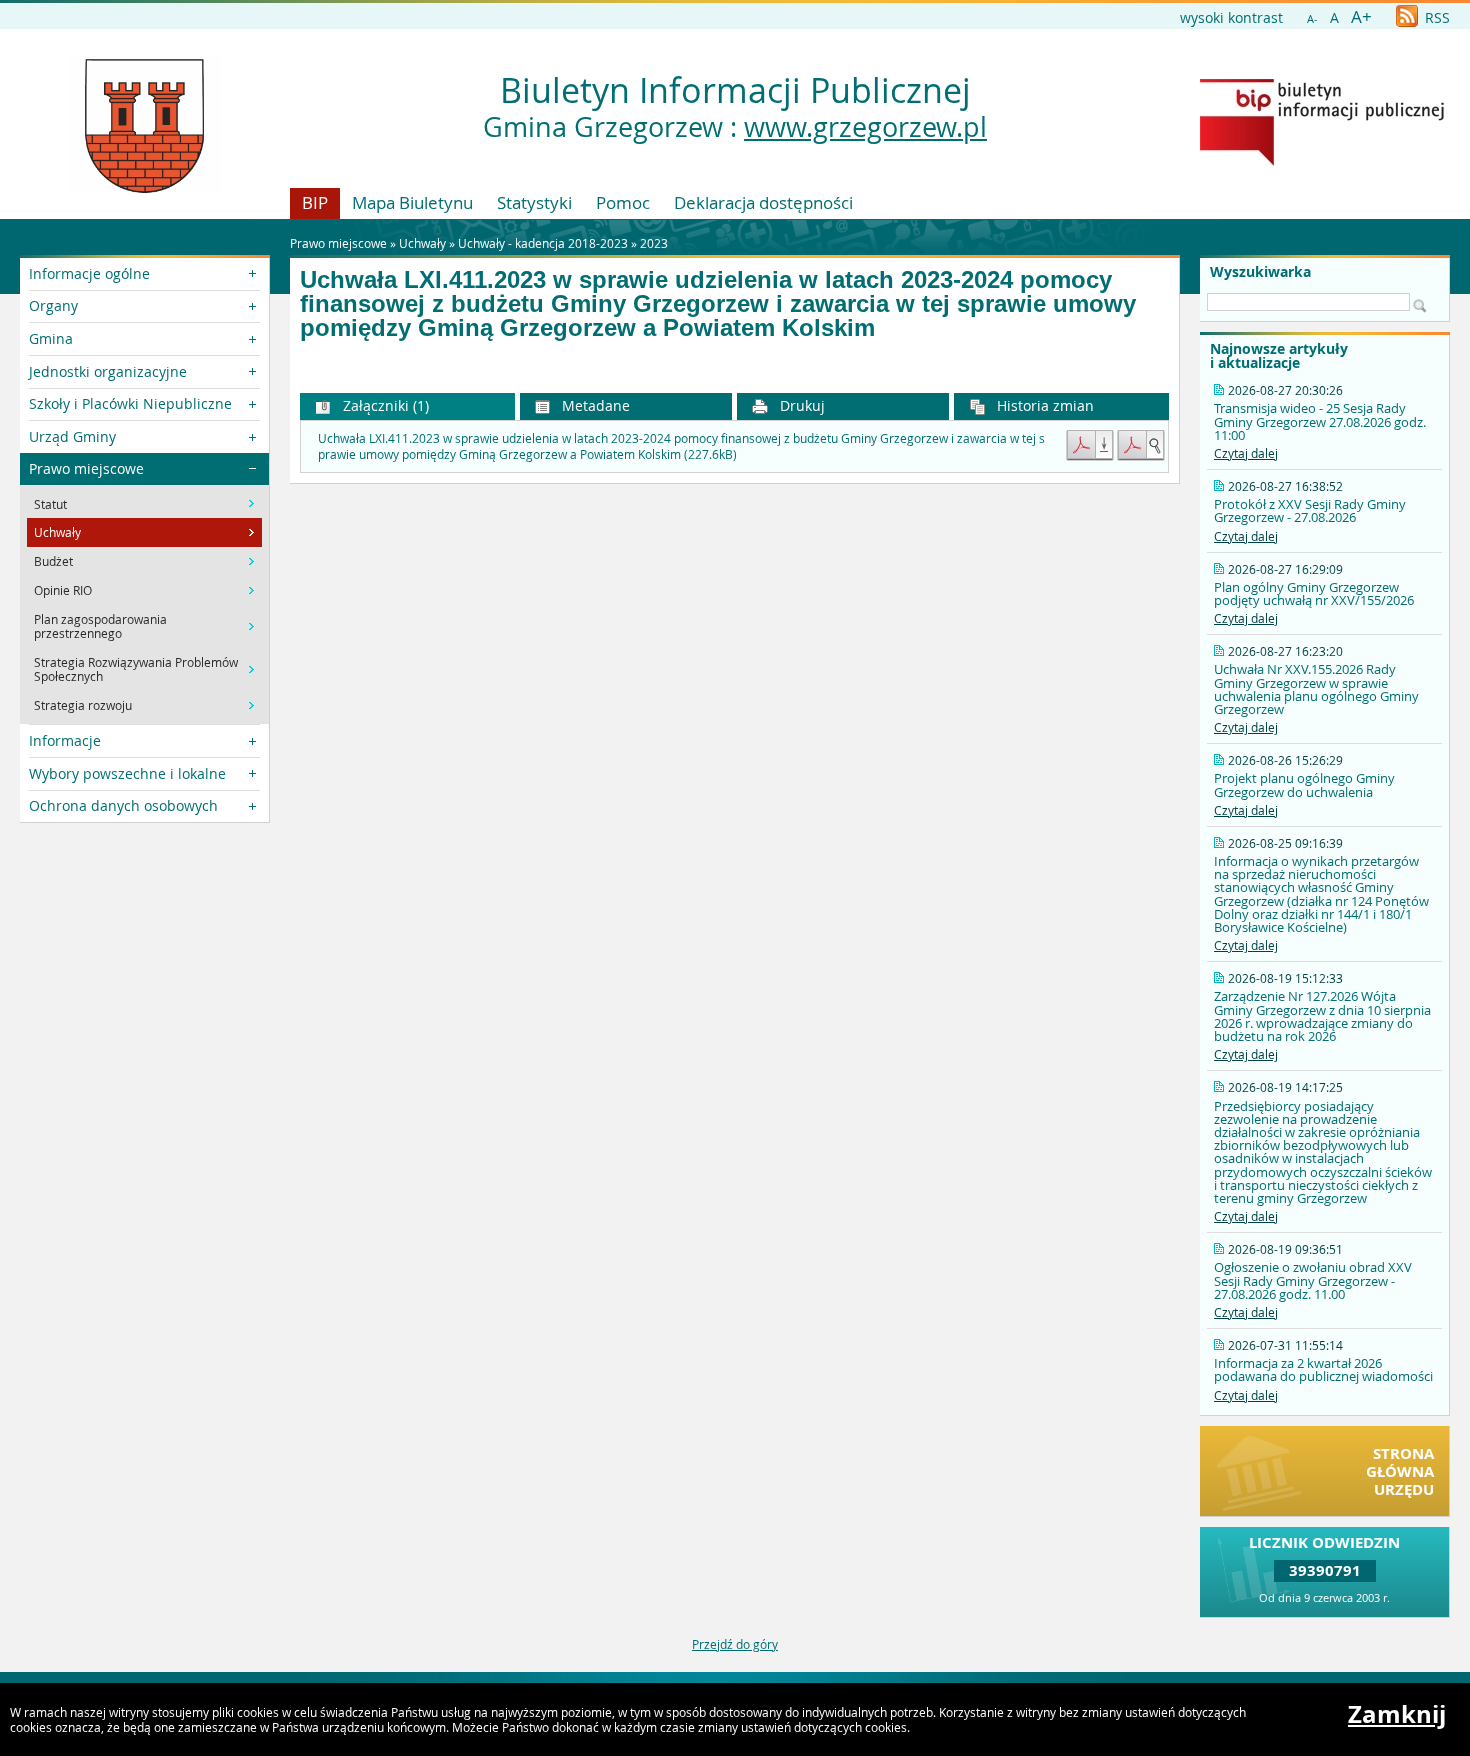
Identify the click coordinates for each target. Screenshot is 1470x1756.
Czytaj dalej (1246, 453)
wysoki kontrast (1231, 17)
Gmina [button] (51, 338)
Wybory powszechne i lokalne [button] (127, 773)
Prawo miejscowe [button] (86, 468)
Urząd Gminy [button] (72, 436)
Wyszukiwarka (1260, 272)
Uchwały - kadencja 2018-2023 (543, 243)
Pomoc (623, 202)
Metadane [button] (594, 405)
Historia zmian (1043, 405)
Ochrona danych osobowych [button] (123, 805)
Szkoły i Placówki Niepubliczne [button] (130, 403)
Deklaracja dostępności (763, 202)
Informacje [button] (65, 740)
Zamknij (1397, 1714)
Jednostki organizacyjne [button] (108, 371)
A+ (1361, 16)
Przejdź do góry (735, 1644)
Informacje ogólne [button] (89, 273)
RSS (1435, 17)
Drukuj (800, 405)
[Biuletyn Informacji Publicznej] (1322, 161)
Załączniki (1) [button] (384, 405)
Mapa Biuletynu (412, 202)
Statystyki (534, 202)
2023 (654, 243)
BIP (315, 202)
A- (1312, 18)
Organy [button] (53, 305)
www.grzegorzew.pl (865, 127)
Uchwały (422, 243)
